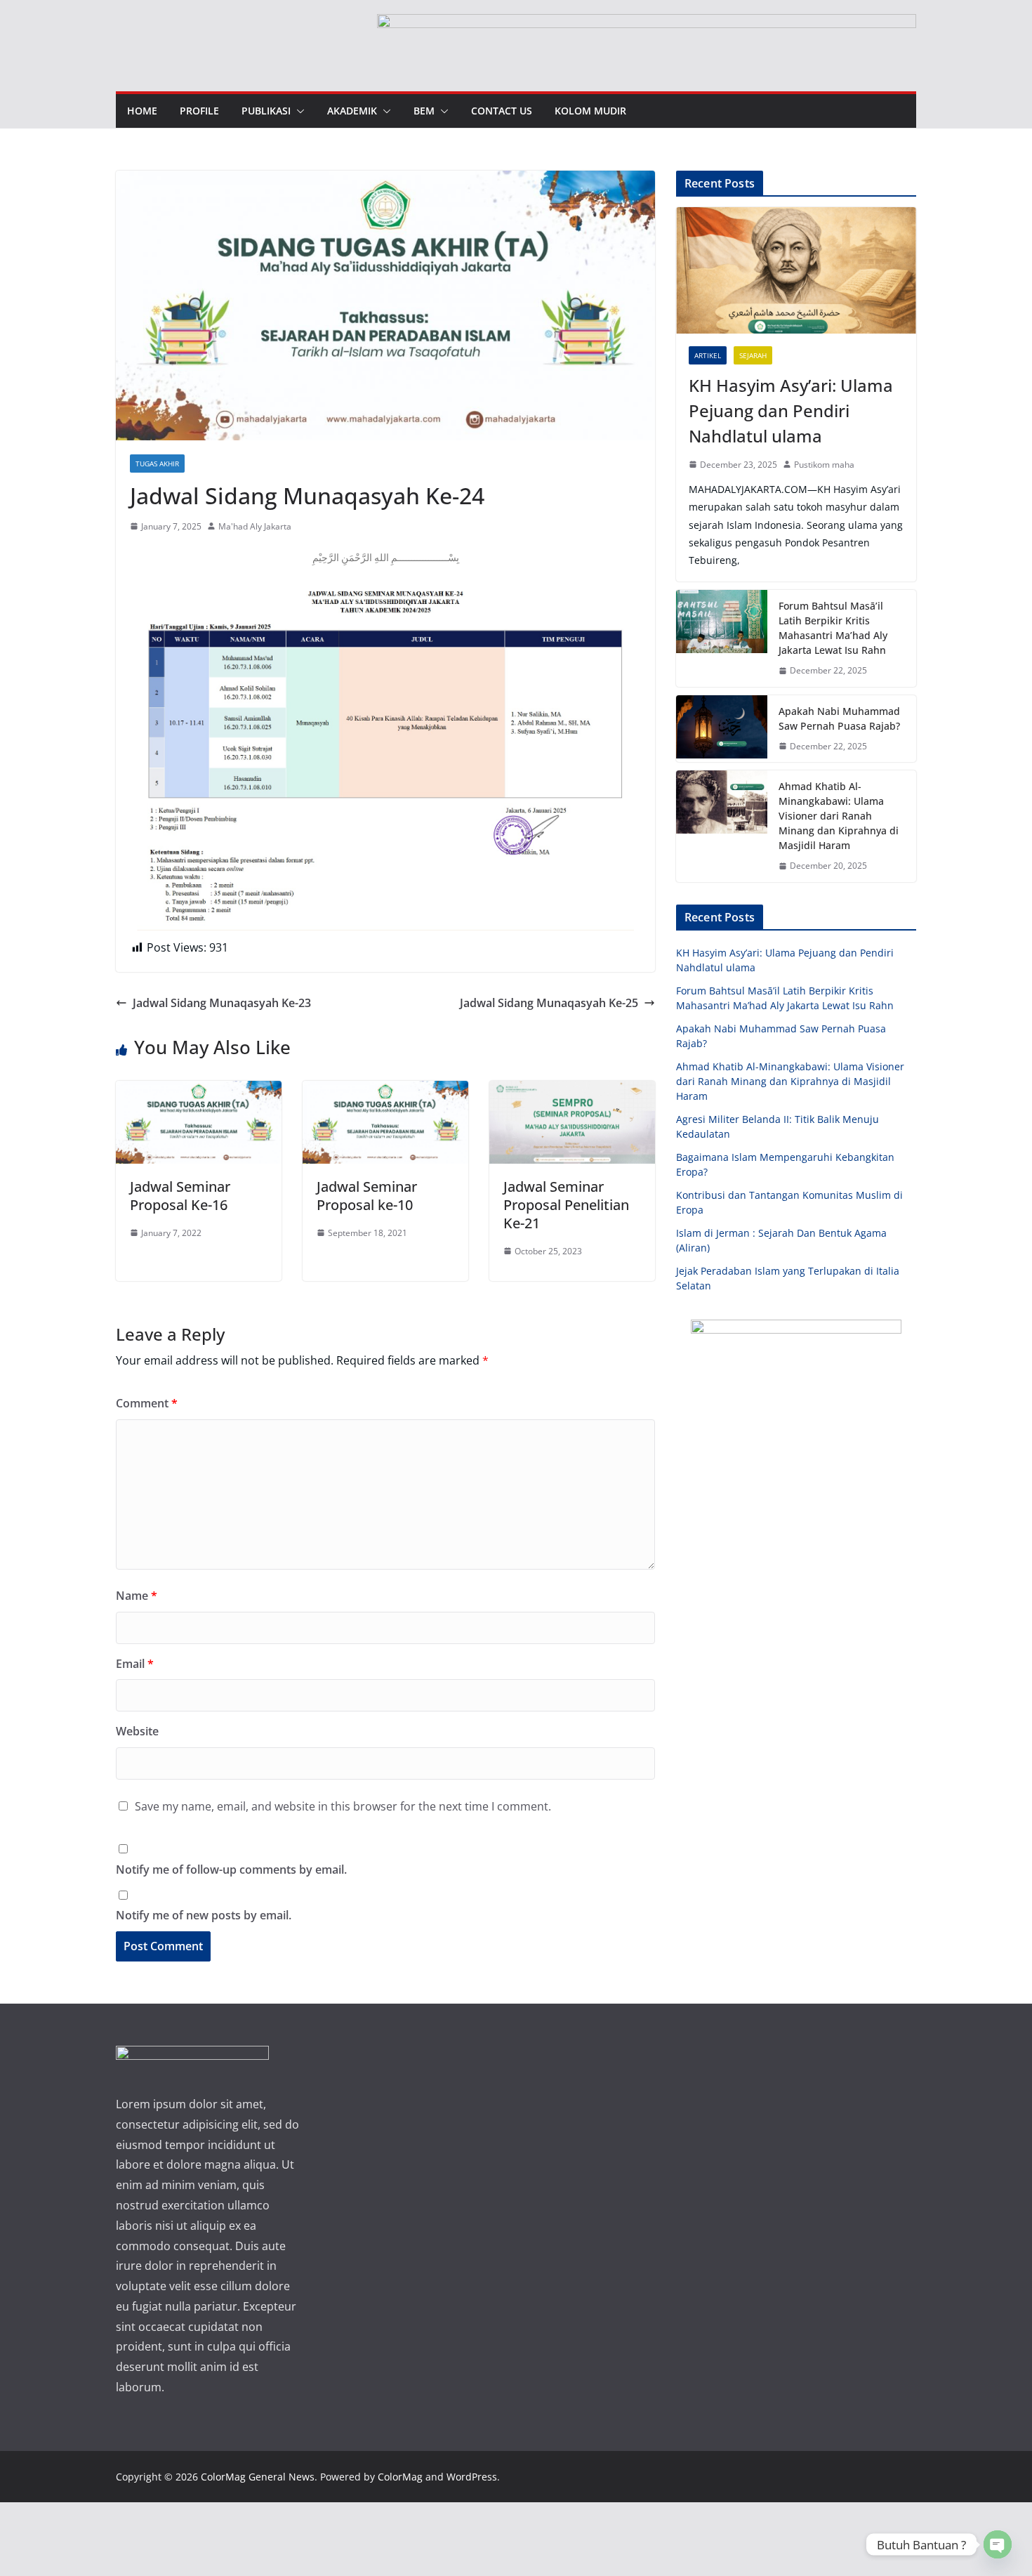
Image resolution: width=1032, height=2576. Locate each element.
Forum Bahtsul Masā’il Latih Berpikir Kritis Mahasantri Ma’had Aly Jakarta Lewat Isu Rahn (833, 628)
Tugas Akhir (157, 464)
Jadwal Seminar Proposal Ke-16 (180, 1196)
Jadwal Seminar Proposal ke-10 (367, 1196)
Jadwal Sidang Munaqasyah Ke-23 (222, 1003)
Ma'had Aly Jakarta (255, 526)
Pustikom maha (824, 465)
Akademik (352, 111)
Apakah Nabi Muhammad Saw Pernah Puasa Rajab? (839, 718)
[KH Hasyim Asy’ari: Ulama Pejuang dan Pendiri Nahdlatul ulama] (796, 270)
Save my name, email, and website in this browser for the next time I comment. (343, 1806)
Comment (147, 1403)
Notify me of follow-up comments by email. (231, 1869)
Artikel (708, 355)
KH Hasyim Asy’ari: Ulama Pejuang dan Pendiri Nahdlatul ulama (791, 410)
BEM (424, 111)
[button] (298, 111)
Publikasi (266, 111)
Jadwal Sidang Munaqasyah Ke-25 (549, 1003)
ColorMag (400, 2477)
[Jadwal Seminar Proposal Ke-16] (199, 1091)
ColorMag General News (258, 2477)
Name (137, 1596)
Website (137, 1731)
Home (142, 111)
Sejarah (753, 355)
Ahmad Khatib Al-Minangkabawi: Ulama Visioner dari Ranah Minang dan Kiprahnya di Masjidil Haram (839, 816)
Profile (199, 111)
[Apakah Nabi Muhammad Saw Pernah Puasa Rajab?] (722, 729)
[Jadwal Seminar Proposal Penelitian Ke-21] (572, 1091)
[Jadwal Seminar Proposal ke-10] (385, 1091)
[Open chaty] (998, 2544)
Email (135, 1664)
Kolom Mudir (590, 111)
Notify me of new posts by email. (204, 1915)
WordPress (472, 2477)
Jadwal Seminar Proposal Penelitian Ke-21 (566, 1205)
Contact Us (502, 111)
